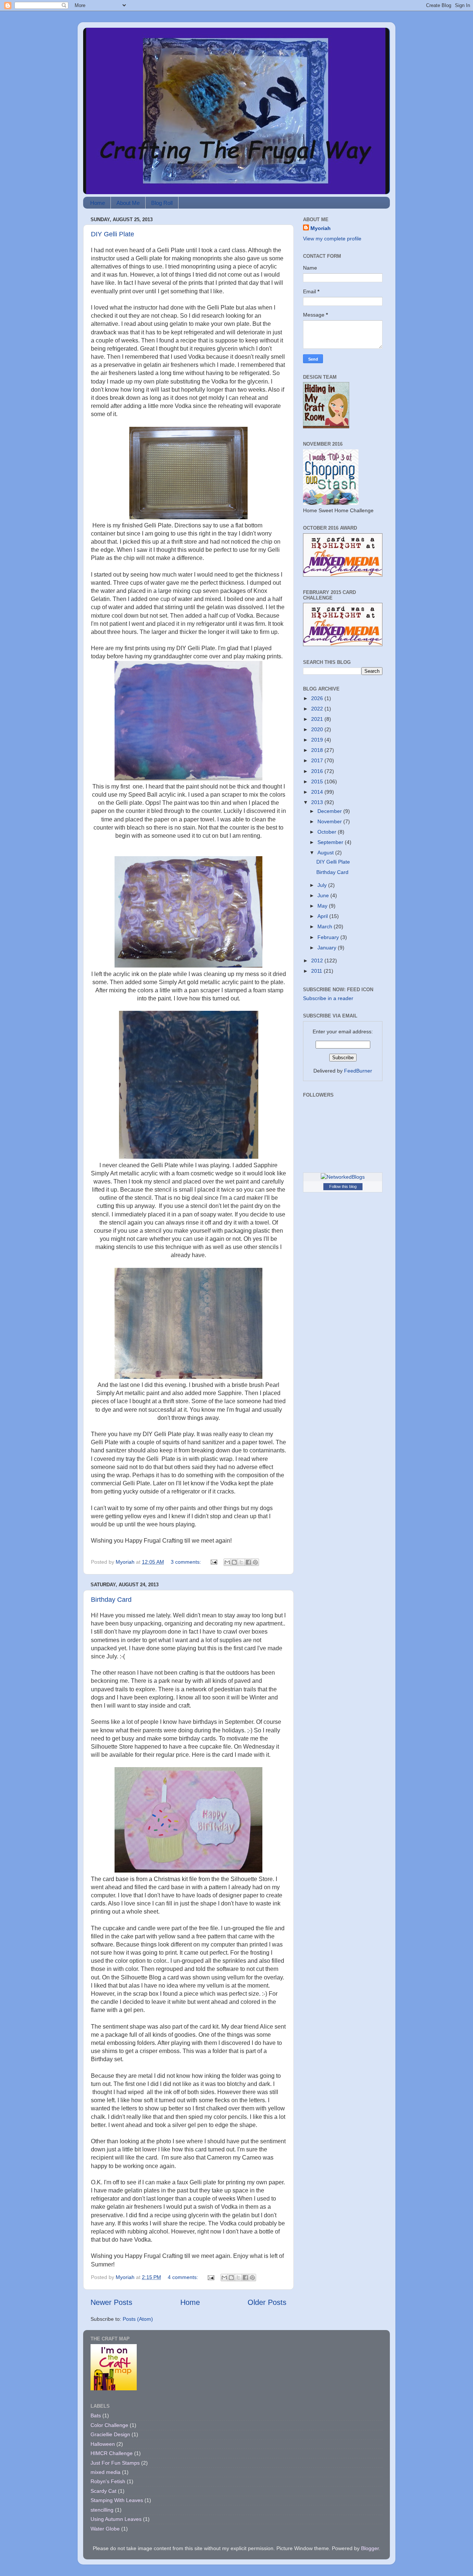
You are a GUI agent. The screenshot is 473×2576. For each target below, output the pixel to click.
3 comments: (187, 1562)
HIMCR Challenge (112, 2453)
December (330, 811)
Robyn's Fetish (108, 2481)
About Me (128, 203)
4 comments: (184, 2277)
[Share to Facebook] (248, 1562)
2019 (318, 740)
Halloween (103, 2444)
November (330, 821)
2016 (318, 771)
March (326, 926)
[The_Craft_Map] (114, 2388)
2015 (318, 781)
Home (98, 203)
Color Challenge (109, 2425)
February (329, 937)
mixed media (106, 2472)
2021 (318, 719)
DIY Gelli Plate (113, 234)
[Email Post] (213, 1562)
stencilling (102, 2510)
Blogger (370, 2548)
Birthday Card (111, 1600)
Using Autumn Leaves (116, 2519)
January (328, 948)
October (328, 832)
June (324, 895)
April (323, 916)
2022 (318, 709)
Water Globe (105, 2529)
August (326, 853)
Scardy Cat (103, 2491)
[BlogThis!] (234, 1562)
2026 (318, 698)
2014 (318, 792)
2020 (318, 729)
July (323, 885)
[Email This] (227, 1562)
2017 (318, 760)
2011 (317, 971)
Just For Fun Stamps (115, 2463)
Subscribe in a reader (328, 998)
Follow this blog (343, 1186)
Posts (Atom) (138, 2319)
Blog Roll (162, 203)
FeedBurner (358, 1071)
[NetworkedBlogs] (343, 1177)
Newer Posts (111, 2302)
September (331, 842)
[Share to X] (241, 1562)
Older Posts (267, 2302)
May (323, 906)
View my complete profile (332, 239)
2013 (318, 802)
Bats (96, 2415)
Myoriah (321, 228)
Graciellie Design (110, 2434)
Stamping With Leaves (117, 2500)
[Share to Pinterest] (255, 1562)
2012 (318, 960)
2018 (318, 750)
